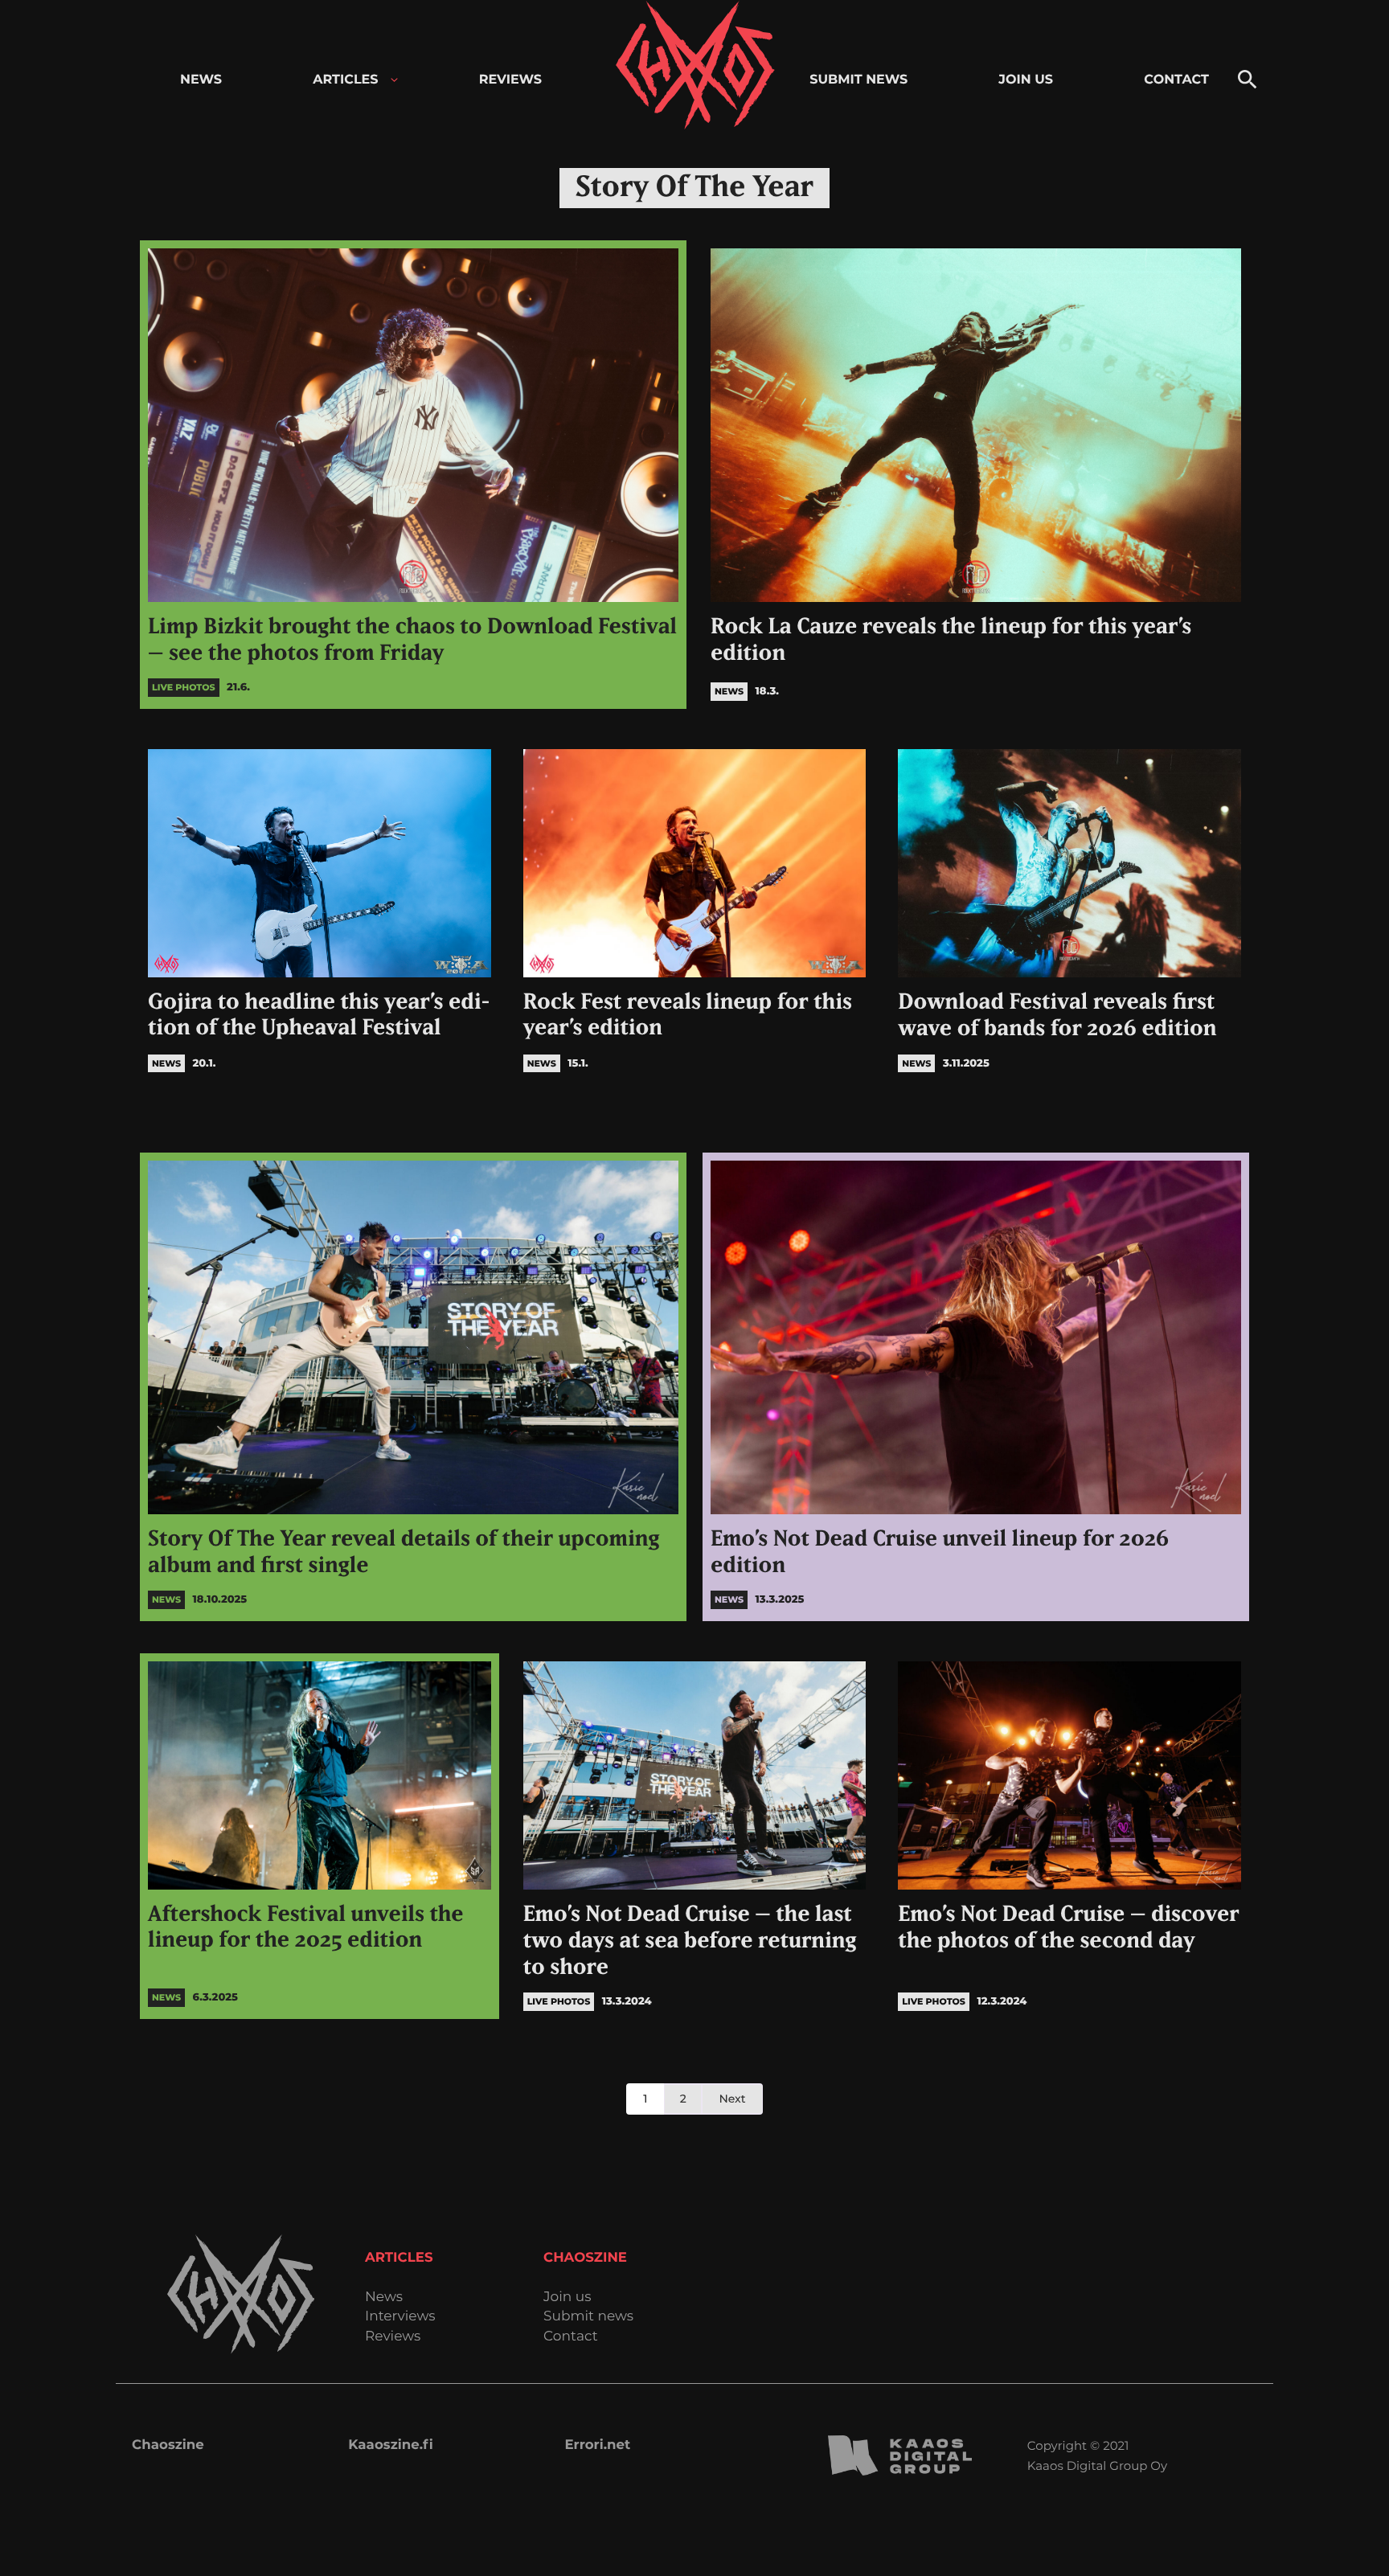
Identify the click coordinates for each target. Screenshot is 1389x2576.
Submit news (588, 2317)
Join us (567, 2298)
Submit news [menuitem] (858, 80)
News (384, 2298)
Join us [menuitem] (1026, 80)
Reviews (393, 2337)
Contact (571, 2337)
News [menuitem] (201, 80)
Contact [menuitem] (1176, 80)
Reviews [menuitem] (510, 80)
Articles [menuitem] (345, 80)
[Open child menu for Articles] (394, 80)
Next (732, 2099)
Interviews (400, 2317)
